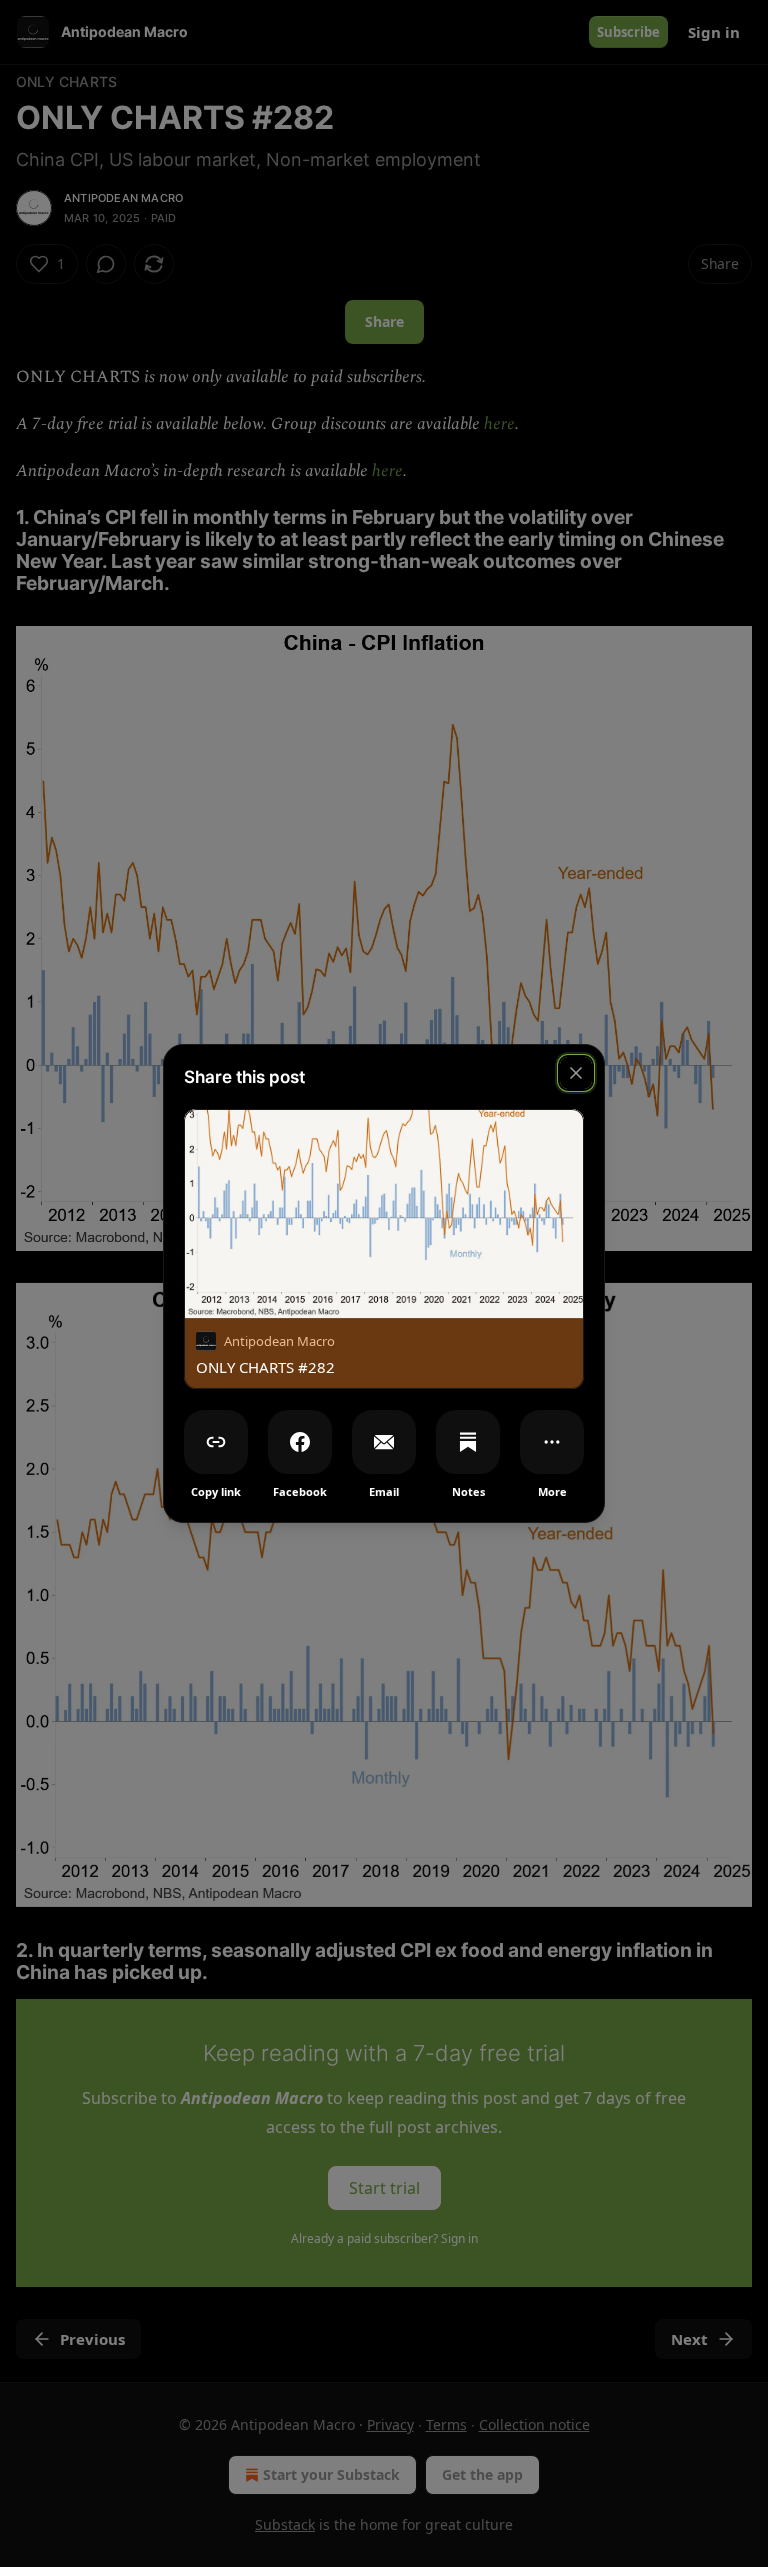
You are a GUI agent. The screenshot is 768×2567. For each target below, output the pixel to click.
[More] (552, 1442)
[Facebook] (300, 1442)
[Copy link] (216, 1442)
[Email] (384, 1442)
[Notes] (468, 1442)
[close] (576, 1073)
